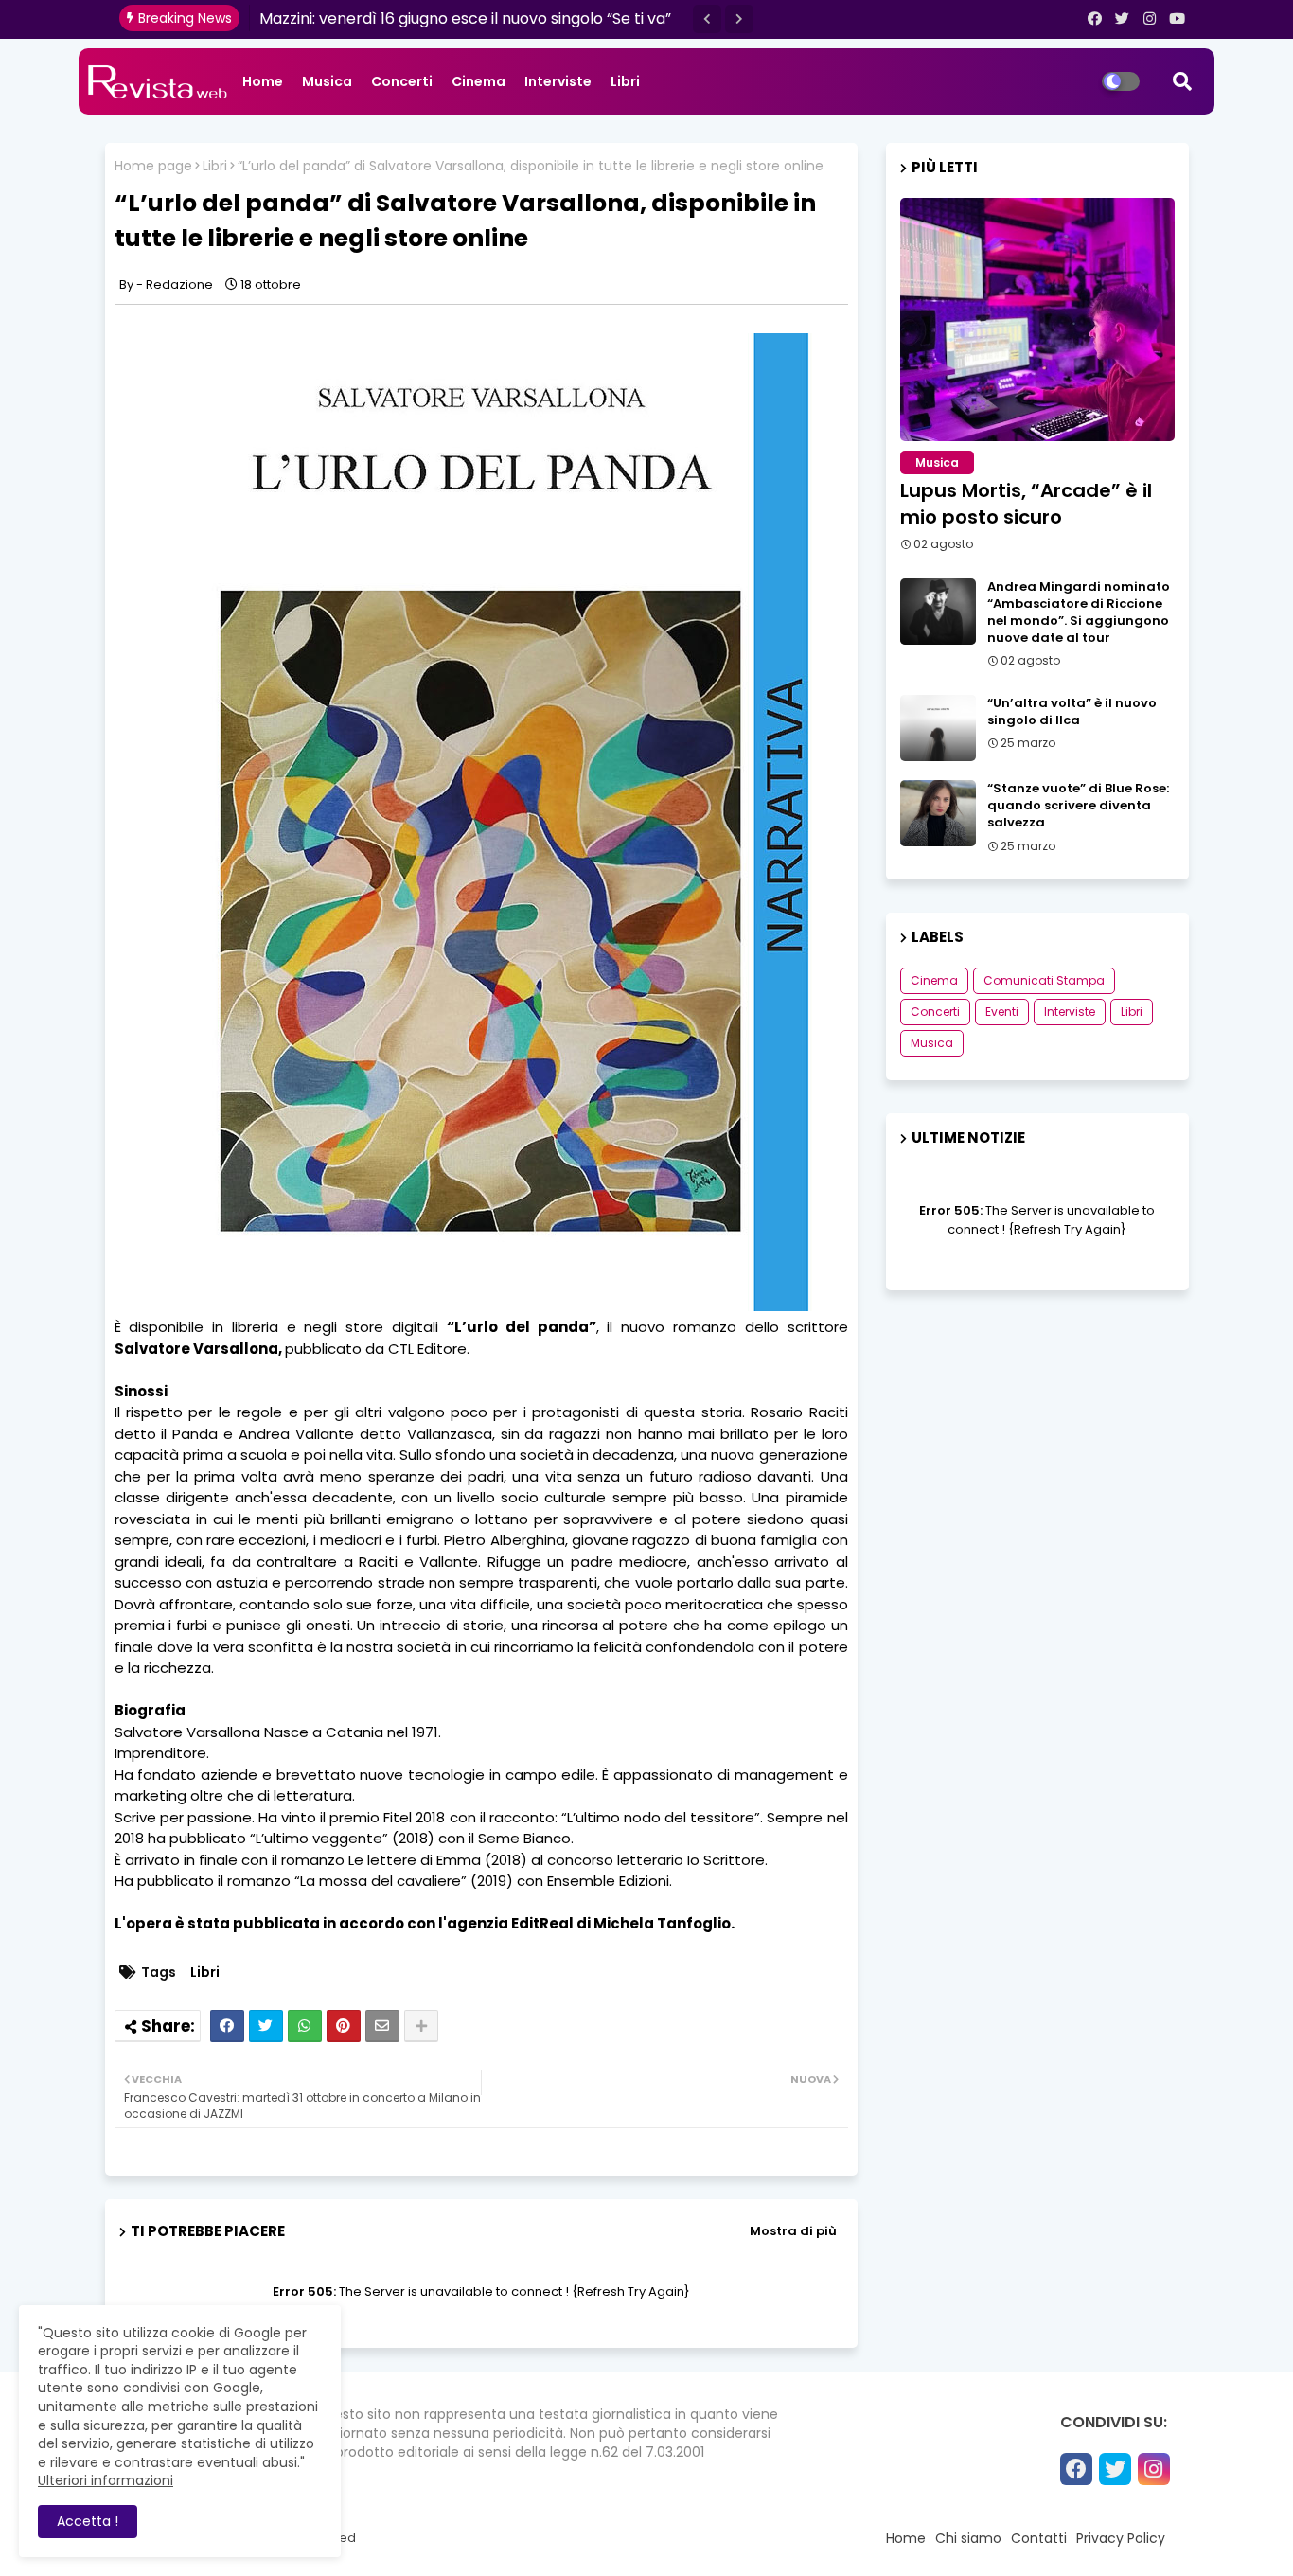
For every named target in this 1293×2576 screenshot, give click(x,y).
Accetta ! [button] (88, 2521)
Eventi (1002, 1012)
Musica (327, 81)
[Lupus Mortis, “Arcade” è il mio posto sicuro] (1037, 320)
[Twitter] (266, 2026)
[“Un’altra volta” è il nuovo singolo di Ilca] (938, 728)
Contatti (1039, 2538)
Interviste (558, 81)
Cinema (478, 81)
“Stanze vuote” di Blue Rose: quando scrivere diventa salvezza (1078, 806)
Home (263, 81)
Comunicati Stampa (1044, 980)
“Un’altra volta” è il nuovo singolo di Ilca (1072, 712)
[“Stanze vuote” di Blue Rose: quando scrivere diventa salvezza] (938, 813)
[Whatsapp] (305, 2026)
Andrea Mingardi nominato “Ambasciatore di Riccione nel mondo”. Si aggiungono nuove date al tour (1079, 613)
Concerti (402, 81)
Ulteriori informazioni (106, 2480)
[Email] (382, 2026)
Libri (625, 81)
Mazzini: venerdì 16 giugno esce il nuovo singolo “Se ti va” (465, 18)
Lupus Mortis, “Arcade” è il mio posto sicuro (1026, 504)
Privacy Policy (1121, 2538)
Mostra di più (793, 2231)
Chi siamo (968, 2538)
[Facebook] (227, 2026)
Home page (153, 166)
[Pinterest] (344, 2026)
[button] (707, 19)
